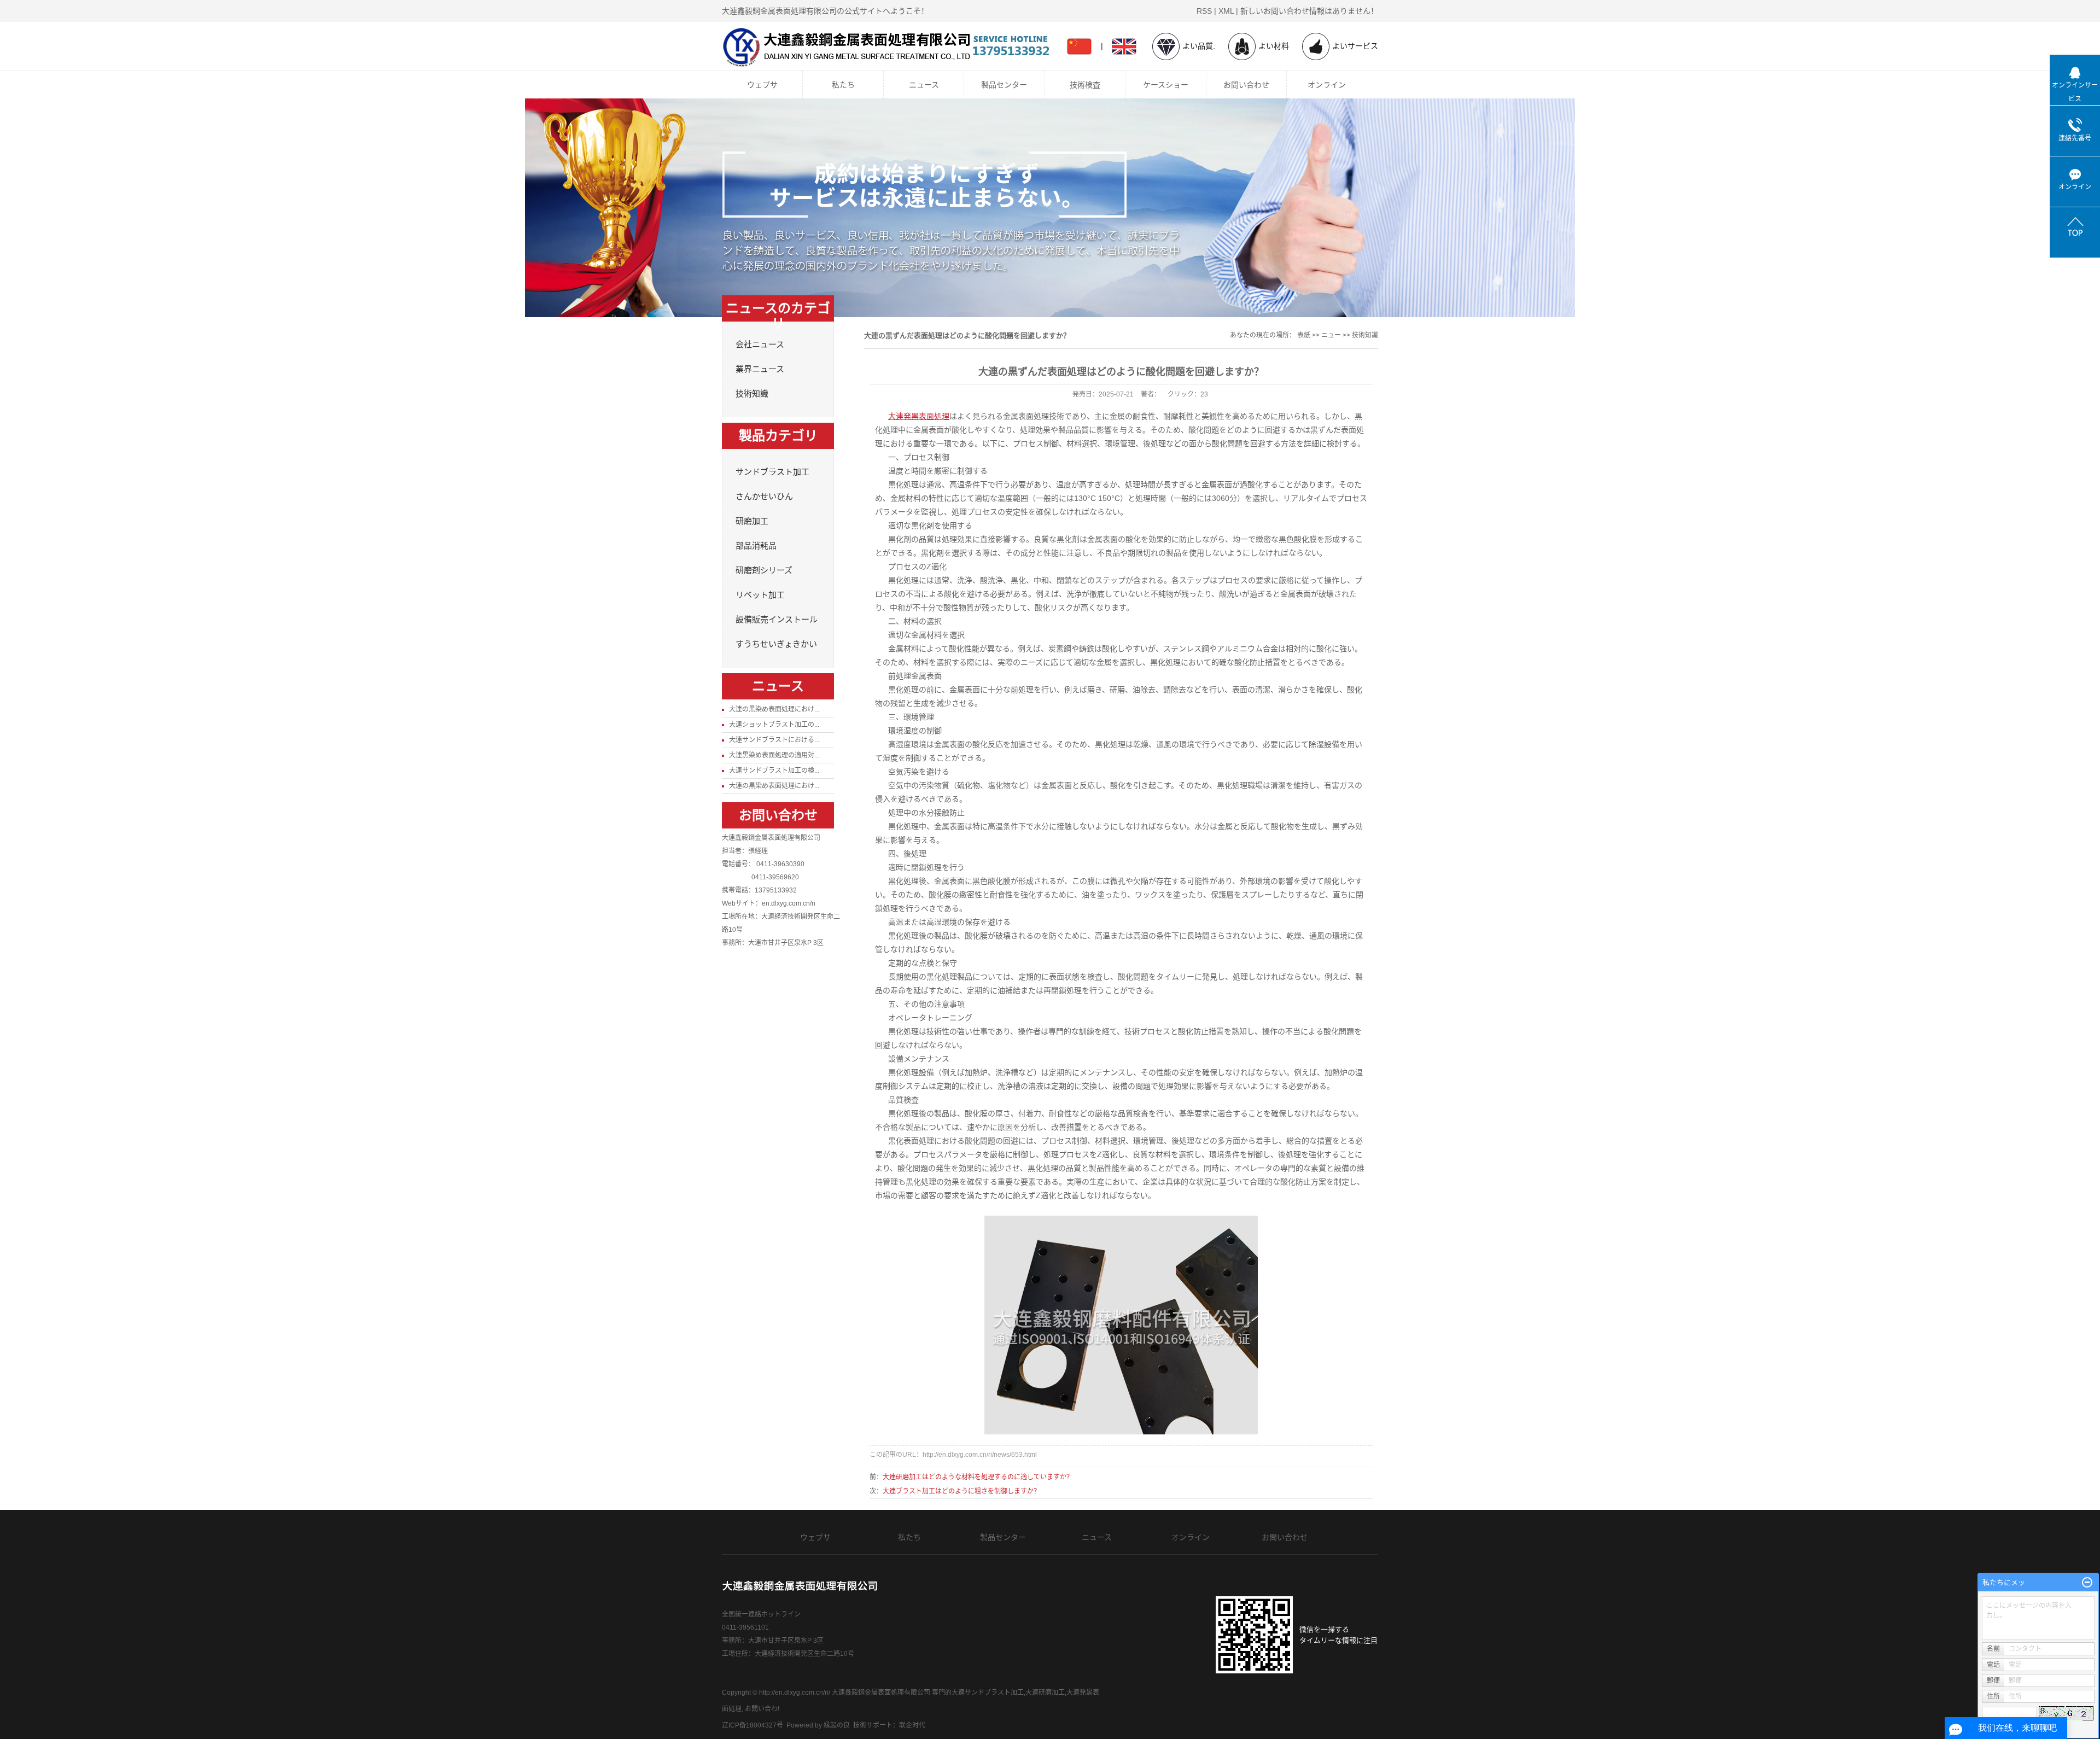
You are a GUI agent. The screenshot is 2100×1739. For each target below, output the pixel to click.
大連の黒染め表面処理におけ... (774, 709)
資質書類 (850, 130)
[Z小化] (2087, 1583)
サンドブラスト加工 (1011, 109)
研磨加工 (1011, 150)
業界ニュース (760, 369)
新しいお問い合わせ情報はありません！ (1309, 11)
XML (1226, 11)
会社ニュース (760, 345)
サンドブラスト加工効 (1172, 109)
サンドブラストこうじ (1172, 130)
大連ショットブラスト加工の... (774, 725)
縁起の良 (837, 1725)
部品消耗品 (1011, 171)
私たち (843, 85)
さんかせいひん (1011, 130)
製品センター (1004, 85)
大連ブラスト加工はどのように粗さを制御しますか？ (961, 1491)
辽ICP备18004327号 (752, 1725)
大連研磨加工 (1045, 1693)
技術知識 (752, 394)
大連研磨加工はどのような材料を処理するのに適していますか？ (978, 1477)
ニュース (924, 85)
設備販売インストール (1011, 234)
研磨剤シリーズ (1011, 192)
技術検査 (1085, 85)
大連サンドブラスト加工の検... (774, 771)
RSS (1204, 11)
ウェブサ (762, 85)
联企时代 (912, 1725)
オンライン (1327, 85)
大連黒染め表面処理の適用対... (774, 755)
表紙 (1304, 335)
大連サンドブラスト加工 (988, 1693)
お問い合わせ (1246, 85)
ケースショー (1166, 85)
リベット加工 (1011, 213)
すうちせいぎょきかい (1011, 254)
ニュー (1331, 335)
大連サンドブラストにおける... (774, 740)
